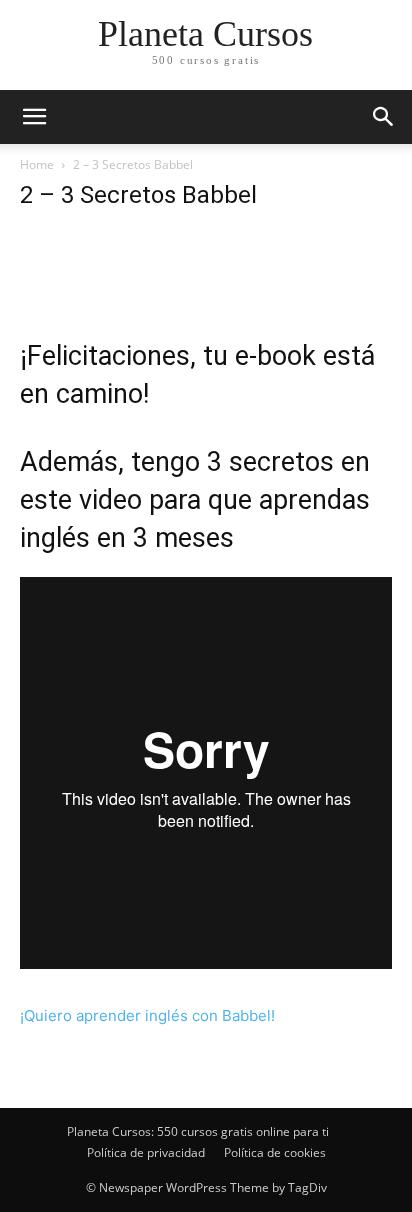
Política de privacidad (146, 1152)
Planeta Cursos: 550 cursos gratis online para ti (198, 1131)
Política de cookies (275, 1152)
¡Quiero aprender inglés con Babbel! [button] (147, 1015)
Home (37, 164)
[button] (384, 117)
